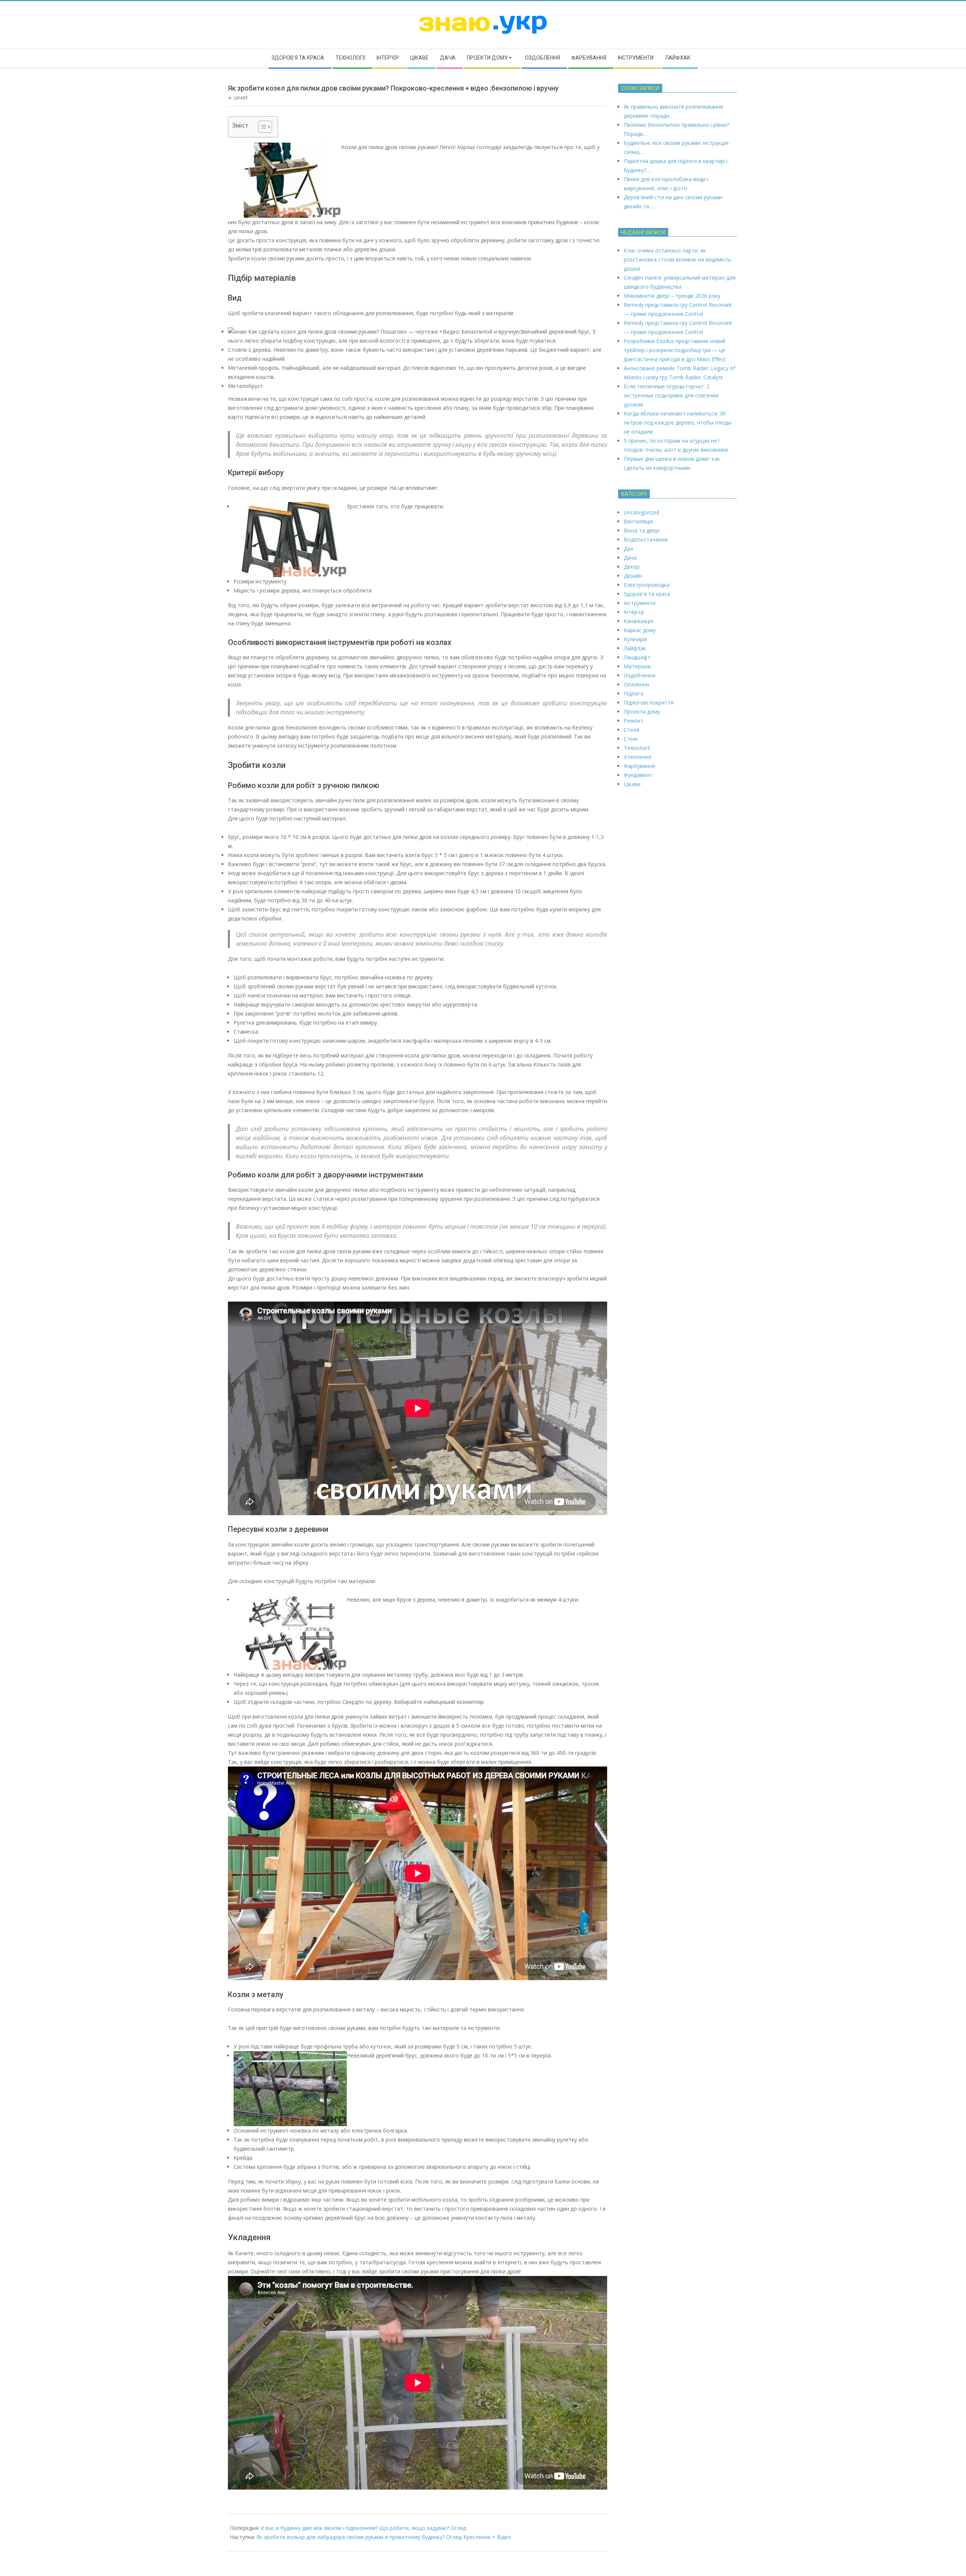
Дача (630, 558)
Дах (628, 549)
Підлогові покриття (649, 702)
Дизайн (633, 576)
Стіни (631, 739)
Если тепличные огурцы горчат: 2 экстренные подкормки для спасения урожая (671, 395)
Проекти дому (642, 712)
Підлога (634, 693)
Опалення (636, 684)
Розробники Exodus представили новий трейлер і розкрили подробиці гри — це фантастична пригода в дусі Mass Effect (675, 350)
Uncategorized (641, 512)
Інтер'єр (634, 612)
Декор (632, 567)
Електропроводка (647, 585)
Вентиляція (638, 521)
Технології (637, 748)
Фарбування (639, 766)
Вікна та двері (642, 530)
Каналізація (638, 621)
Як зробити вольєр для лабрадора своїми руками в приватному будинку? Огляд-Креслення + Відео (384, 2537)
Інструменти (640, 603)
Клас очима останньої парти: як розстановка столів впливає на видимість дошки (678, 259)
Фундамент (638, 775)
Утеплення (638, 757)
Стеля (631, 730)
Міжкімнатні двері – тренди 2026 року (672, 296)
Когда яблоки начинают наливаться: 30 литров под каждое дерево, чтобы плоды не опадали (678, 422)
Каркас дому (640, 630)
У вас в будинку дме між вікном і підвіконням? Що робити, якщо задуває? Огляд (363, 2528)
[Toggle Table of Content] (261, 127)
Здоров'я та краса (647, 594)
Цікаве (241, 98)
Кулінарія (635, 639)
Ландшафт (637, 657)
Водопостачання (646, 539)
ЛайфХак (635, 648)
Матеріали (637, 666)
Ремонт (634, 721)
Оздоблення (640, 675)
